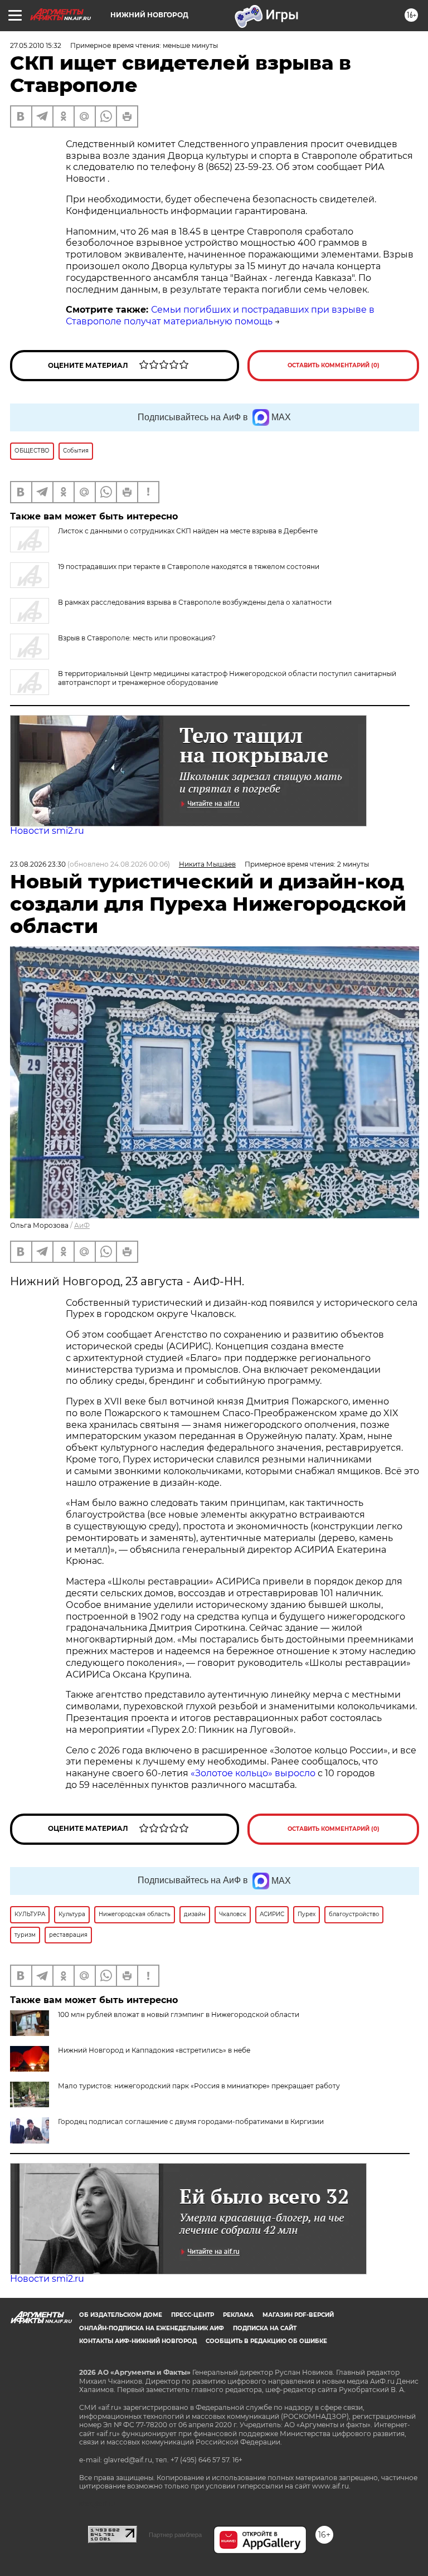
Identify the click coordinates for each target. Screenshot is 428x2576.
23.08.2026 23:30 (38, 864)
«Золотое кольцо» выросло (254, 1773)
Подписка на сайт (265, 2328)
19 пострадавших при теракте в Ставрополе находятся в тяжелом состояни (189, 567)
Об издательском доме (121, 2315)
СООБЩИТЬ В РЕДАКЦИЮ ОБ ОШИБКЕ (266, 2341)
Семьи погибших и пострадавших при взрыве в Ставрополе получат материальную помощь (220, 315)
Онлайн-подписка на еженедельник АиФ (152, 2328)
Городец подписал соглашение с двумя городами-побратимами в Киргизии (191, 2121)
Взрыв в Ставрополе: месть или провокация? (137, 638)
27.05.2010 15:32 (36, 45)
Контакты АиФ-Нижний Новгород (138, 2341)
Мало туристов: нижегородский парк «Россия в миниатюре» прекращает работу (199, 2086)
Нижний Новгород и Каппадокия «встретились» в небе (154, 2050)
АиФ (82, 1225)
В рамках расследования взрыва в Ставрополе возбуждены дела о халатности (195, 602)
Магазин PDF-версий (298, 2315)
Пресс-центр (193, 2315)
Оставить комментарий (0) (334, 365)
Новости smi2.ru (47, 831)
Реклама (238, 2315)
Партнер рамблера (175, 2535)
